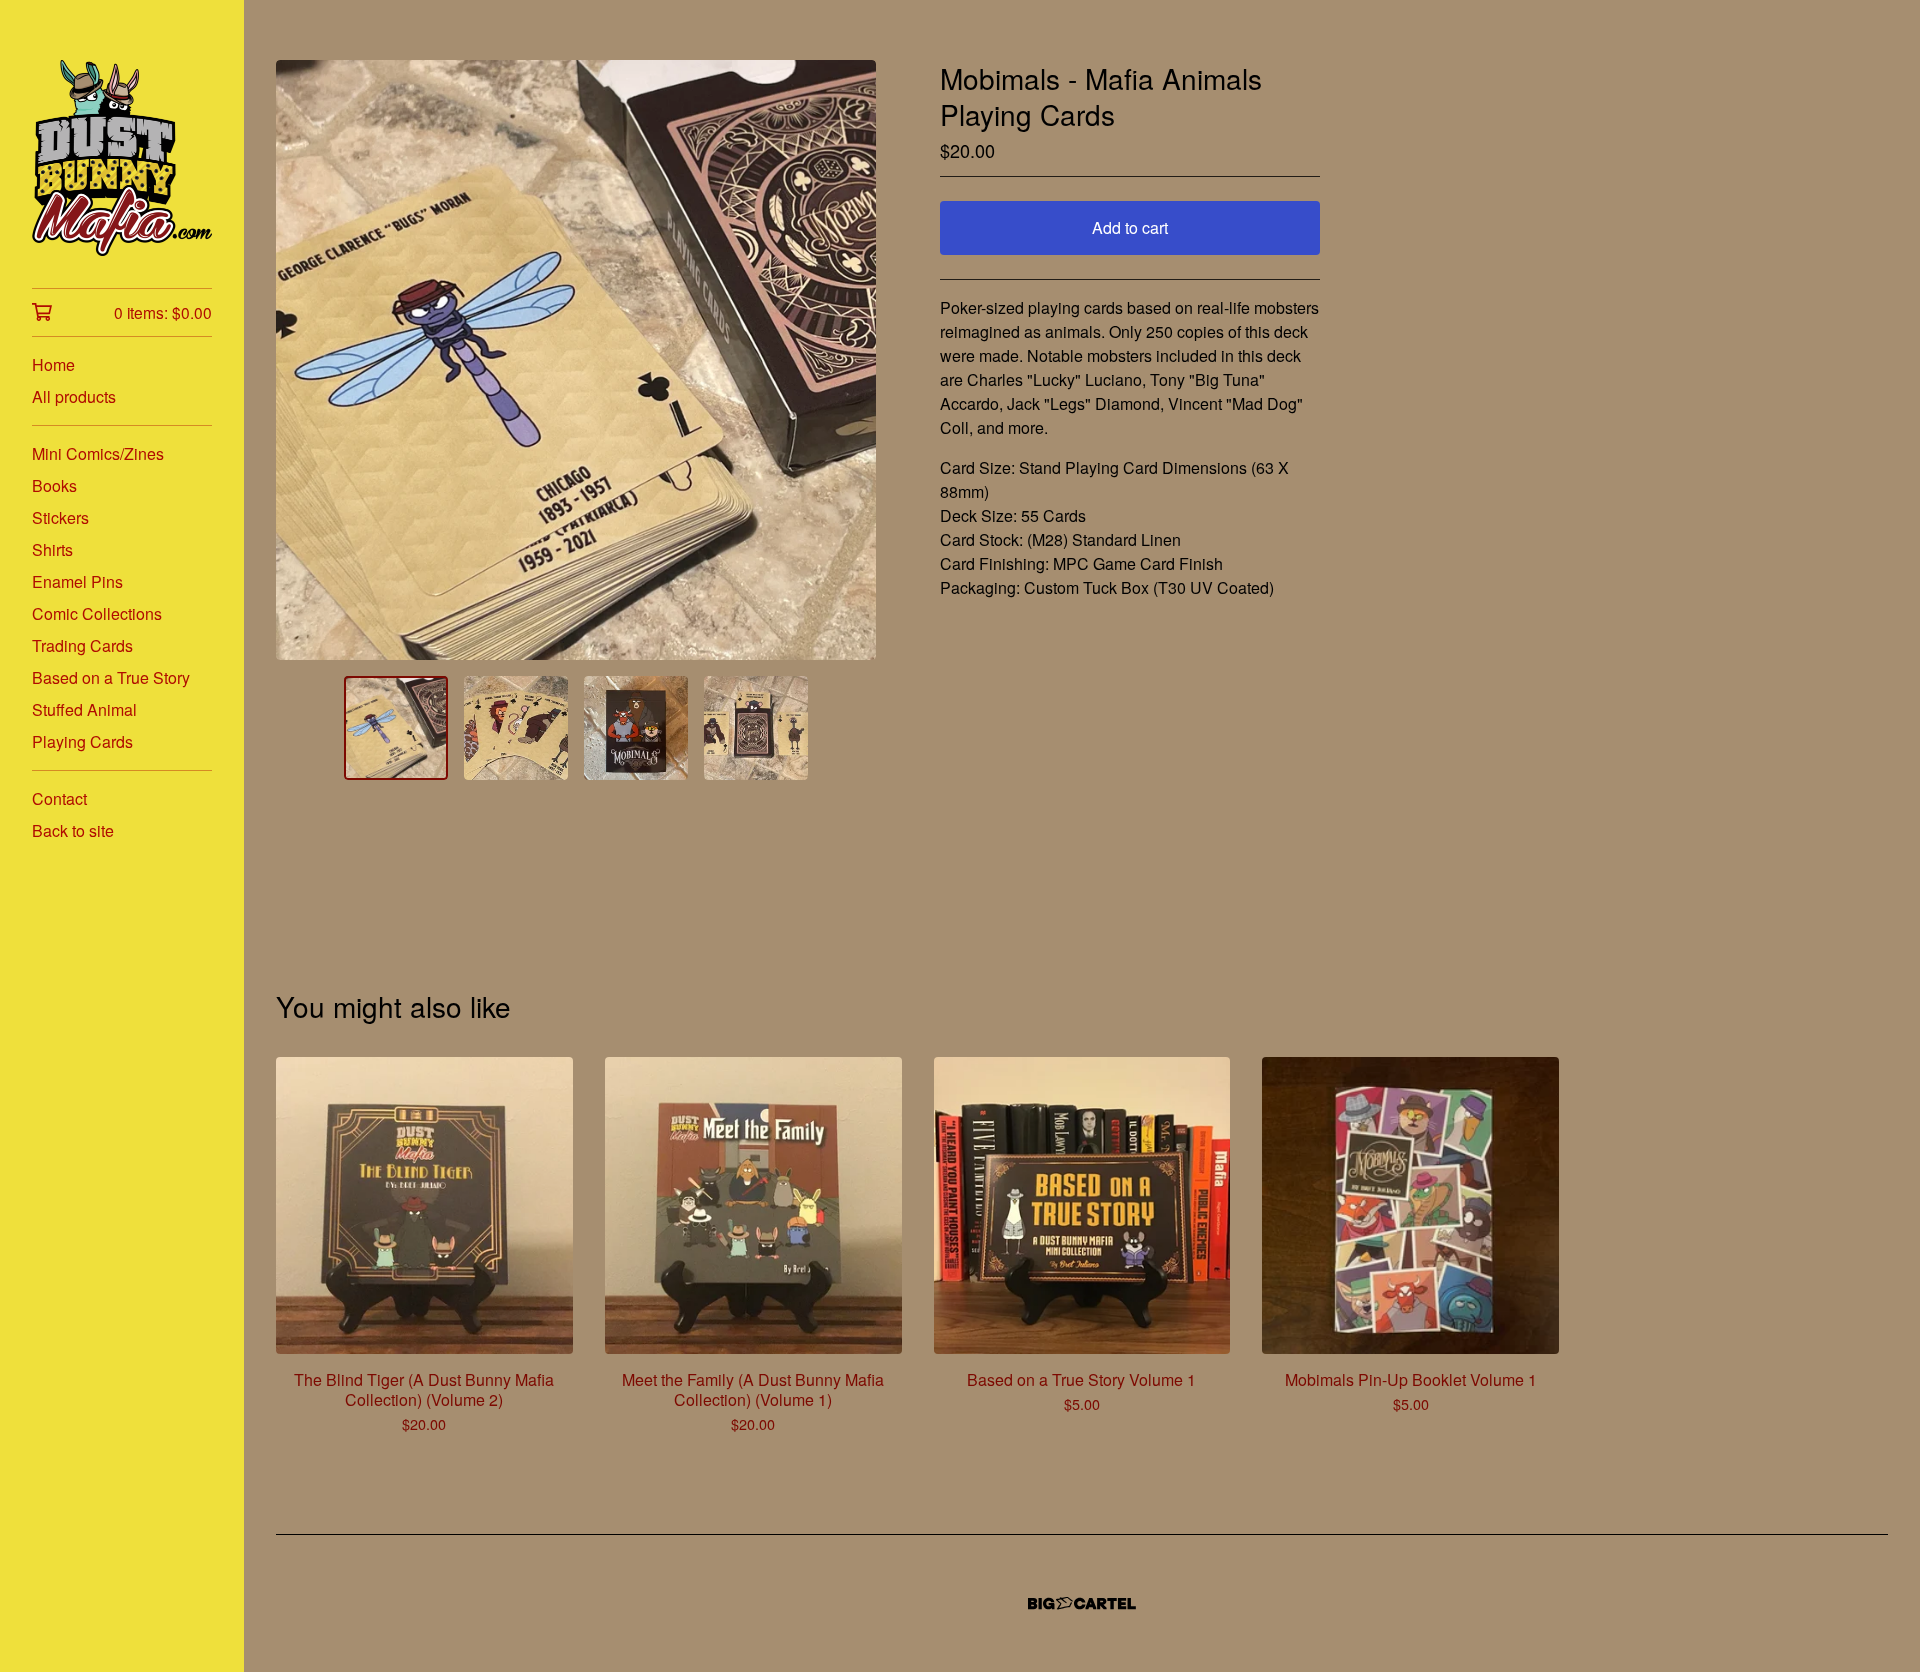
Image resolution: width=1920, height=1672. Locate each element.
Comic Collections (97, 613)
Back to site (73, 830)
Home (53, 364)
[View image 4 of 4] (756, 728)
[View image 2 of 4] (516, 728)
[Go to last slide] (304, 360)
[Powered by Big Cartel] (1082, 1603)
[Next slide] (848, 360)
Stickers (60, 517)
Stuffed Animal (84, 709)
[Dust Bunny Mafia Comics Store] (122, 158)
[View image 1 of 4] (396, 728)
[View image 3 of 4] (636, 728)
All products (74, 396)
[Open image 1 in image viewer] (576, 360)
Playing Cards (82, 741)
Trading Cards (82, 645)
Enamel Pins (77, 581)
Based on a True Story (111, 677)
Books (54, 485)
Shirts (52, 549)
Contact (59, 798)
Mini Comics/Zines (98, 453)
